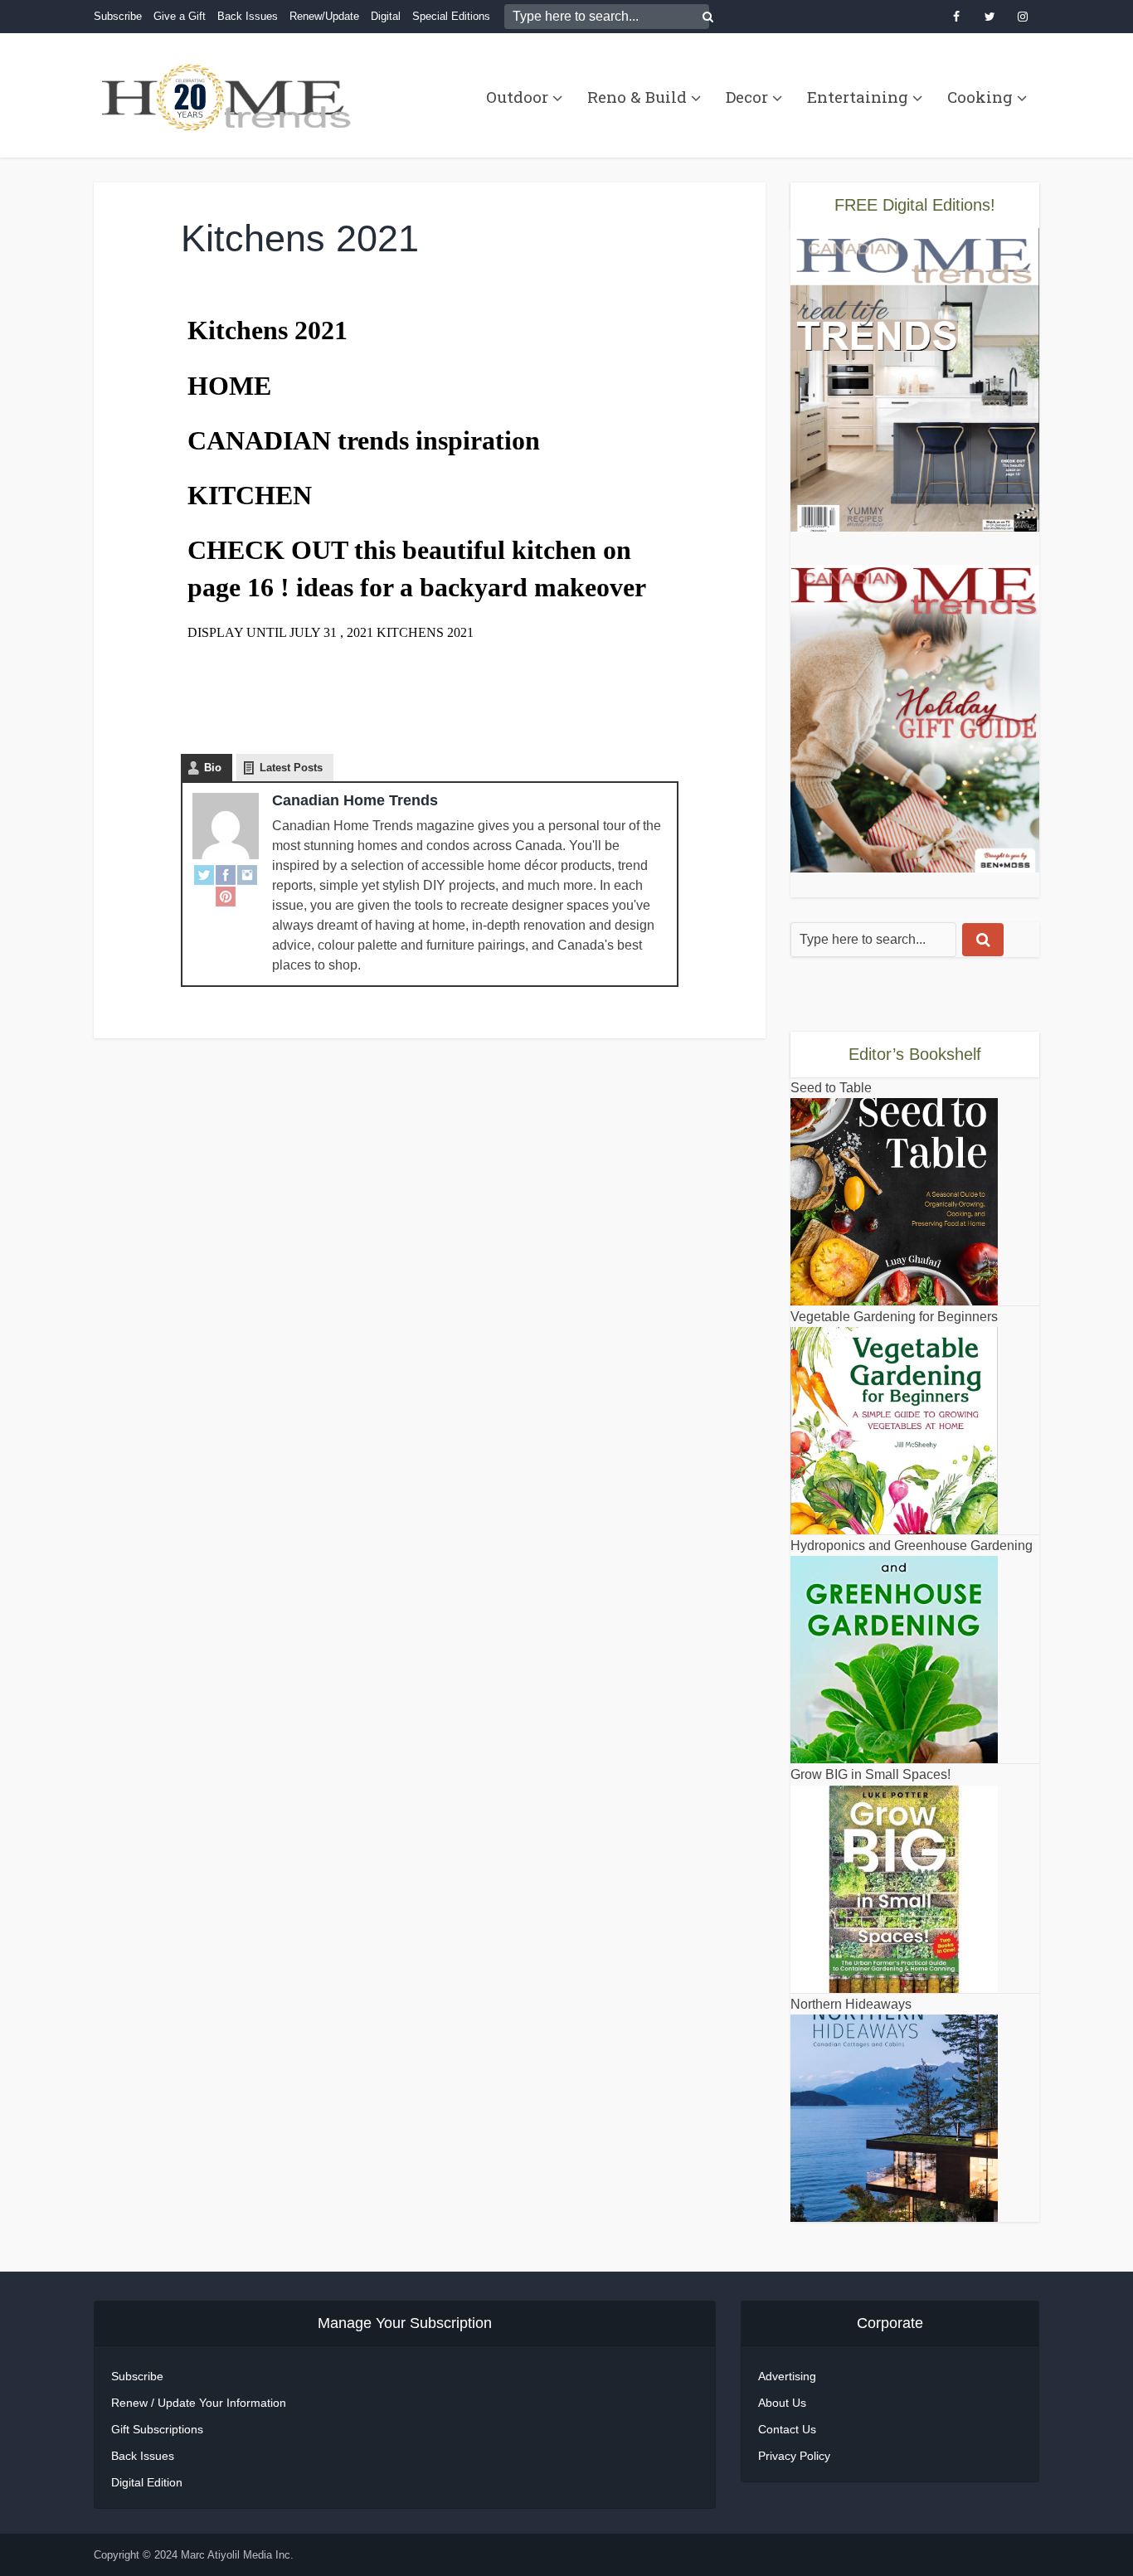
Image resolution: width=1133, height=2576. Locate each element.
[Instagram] (247, 874)
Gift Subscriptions (157, 2429)
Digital (386, 16)
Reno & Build (637, 97)
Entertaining (858, 97)
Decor (747, 97)
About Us (782, 2403)
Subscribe (118, 16)
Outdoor (517, 97)
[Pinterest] (226, 896)
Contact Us (787, 2429)
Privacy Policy (794, 2456)
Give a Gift (180, 16)
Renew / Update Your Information (199, 2403)
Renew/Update (324, 16)
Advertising (787, 2376)
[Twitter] (204, 874)
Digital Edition (147, 2482)
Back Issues (248, 16)
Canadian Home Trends (355, 800)
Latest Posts (291, 768)
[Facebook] (226, 874)
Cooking (980, 97)
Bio (213, 768)
